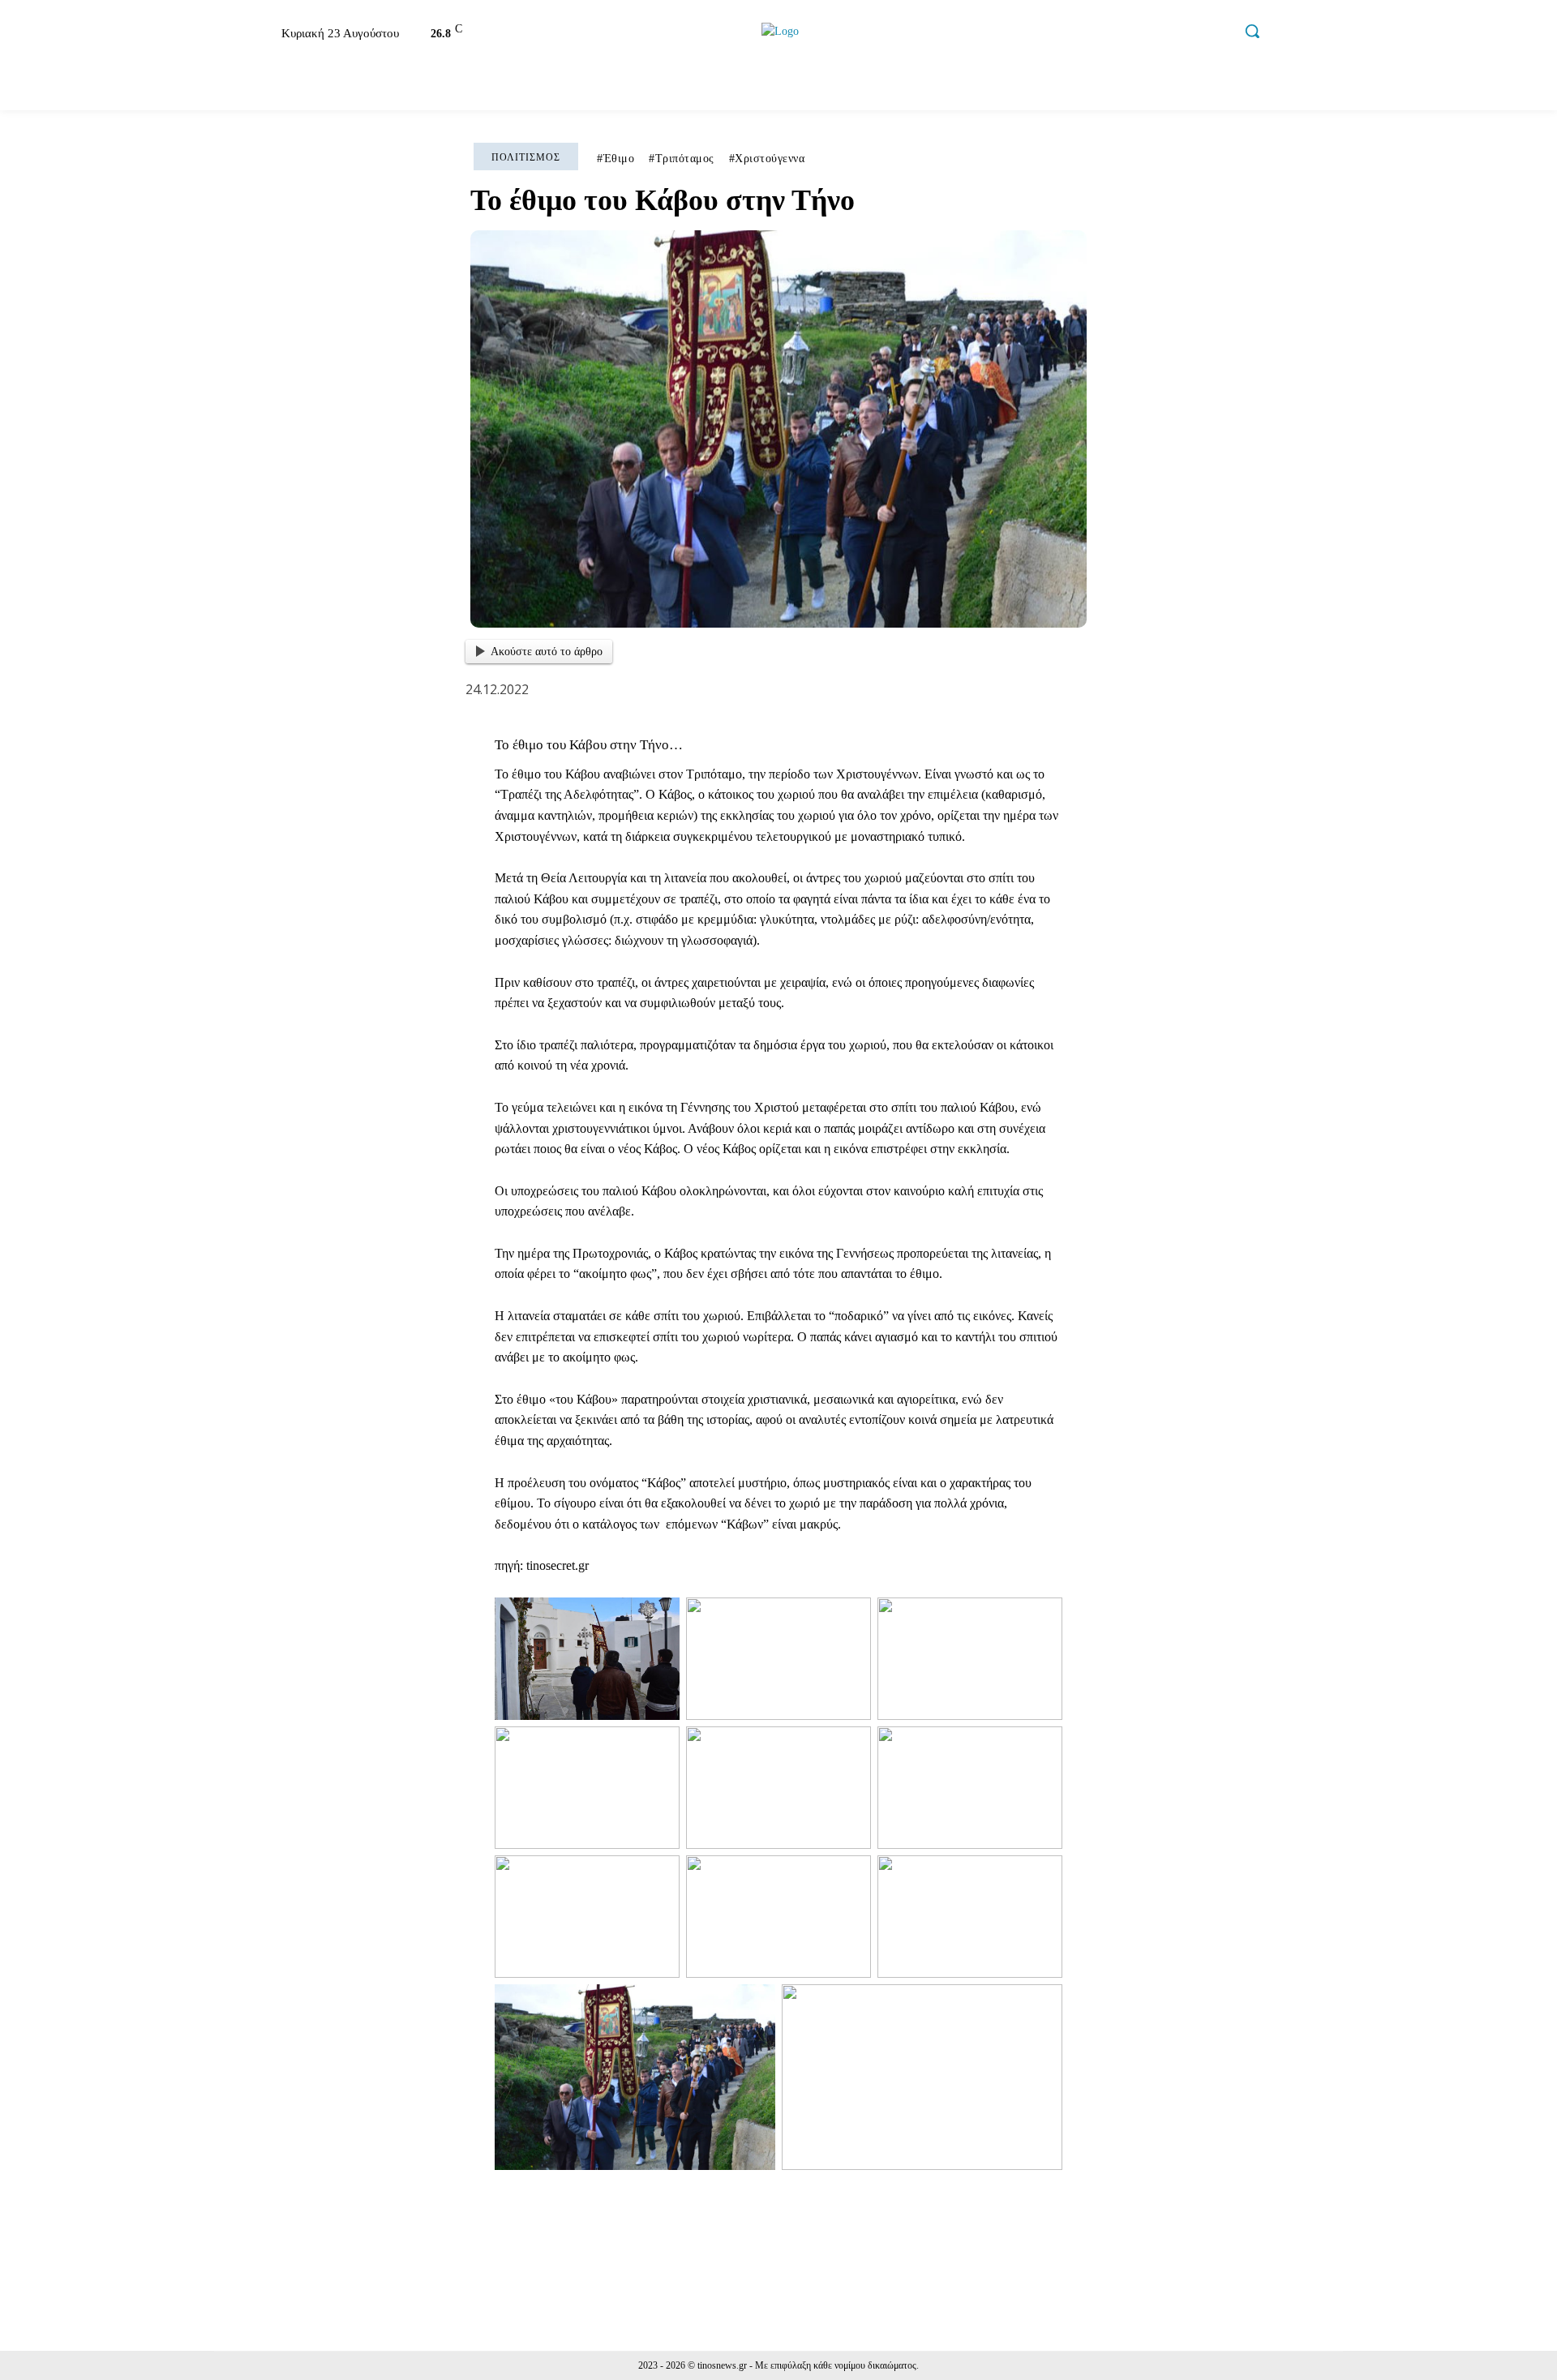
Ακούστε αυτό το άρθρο (547, 652)
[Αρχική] (230, 87)
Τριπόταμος (685, 159)
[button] (1252, 31)
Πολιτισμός (526, 157)
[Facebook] (1113, 34)
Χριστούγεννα (770, 159)
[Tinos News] (781, 31)
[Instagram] (1148, 34)
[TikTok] (1182, 34)
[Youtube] (1217, 34)
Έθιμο (619, 159)
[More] (1219, 2220)
